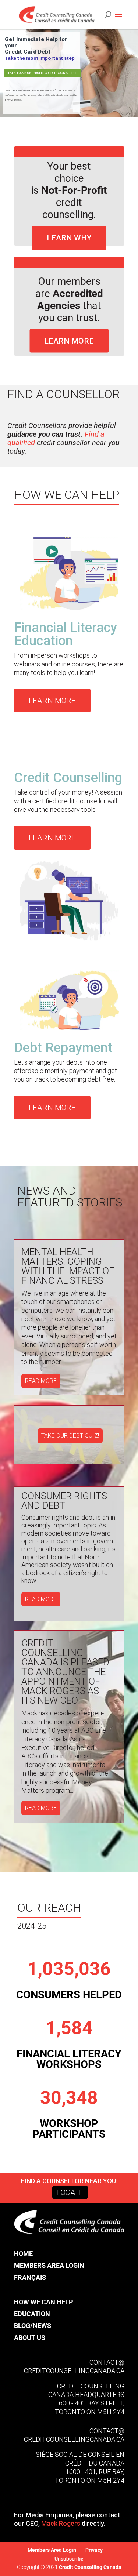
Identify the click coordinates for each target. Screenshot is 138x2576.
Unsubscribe (69, 2559)
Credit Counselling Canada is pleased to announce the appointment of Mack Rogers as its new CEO (65, 1672)
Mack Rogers (61, 2523)
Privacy (94, 2550)
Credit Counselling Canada (90, 2567)
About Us (30, 2338)
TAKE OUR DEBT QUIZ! (70, 1436)
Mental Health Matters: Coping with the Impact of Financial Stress (68, 1266)
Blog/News (33, 2326)
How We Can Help (44, 2302)
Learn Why (69, 238)
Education (32, 2314)
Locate (70, 2192)
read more (41, 1381)
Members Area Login (49, 2265)
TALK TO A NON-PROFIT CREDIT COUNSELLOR (43, 73)
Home (23, 2254)
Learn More (69, 341)
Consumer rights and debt (64, 1501)
